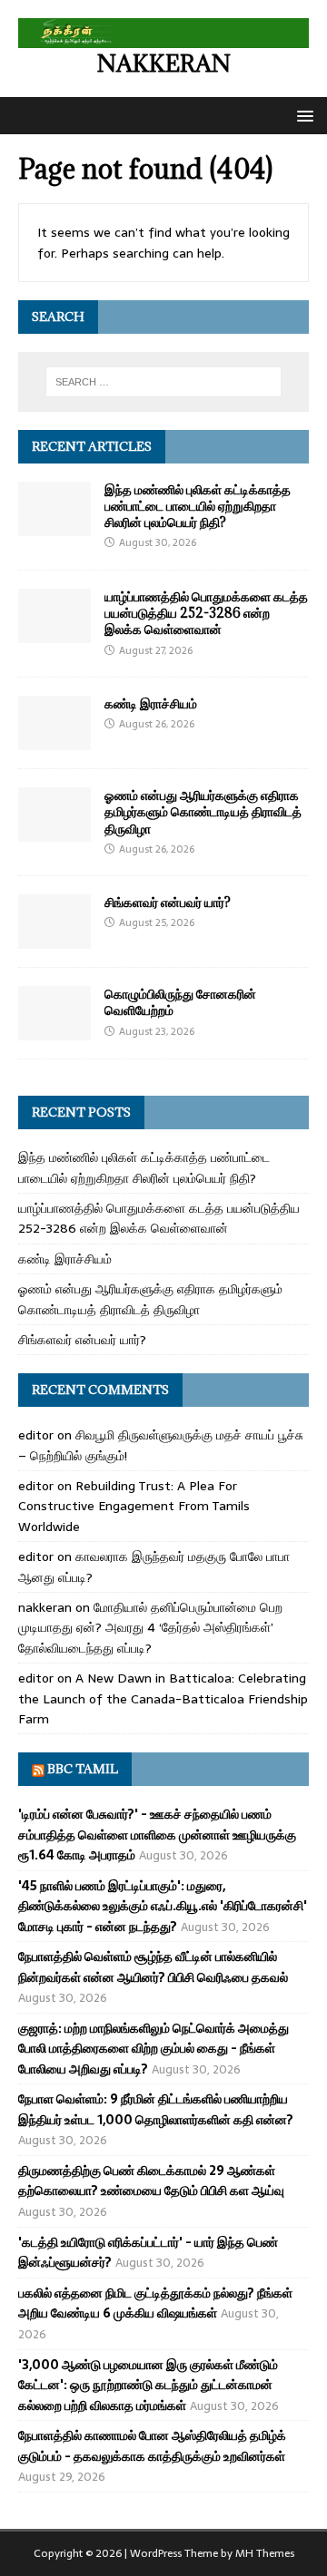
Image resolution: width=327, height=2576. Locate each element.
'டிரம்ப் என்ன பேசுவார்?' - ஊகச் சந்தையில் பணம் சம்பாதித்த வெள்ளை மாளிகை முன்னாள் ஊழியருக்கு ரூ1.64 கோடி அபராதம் (157, 1834)
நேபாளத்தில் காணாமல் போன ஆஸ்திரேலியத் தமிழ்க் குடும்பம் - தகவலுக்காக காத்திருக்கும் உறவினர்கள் (152, 2445)
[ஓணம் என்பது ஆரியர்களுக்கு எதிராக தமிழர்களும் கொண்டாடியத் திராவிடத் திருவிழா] (54, 832)
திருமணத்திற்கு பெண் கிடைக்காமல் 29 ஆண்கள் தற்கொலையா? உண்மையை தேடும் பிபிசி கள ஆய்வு (151, 2181)
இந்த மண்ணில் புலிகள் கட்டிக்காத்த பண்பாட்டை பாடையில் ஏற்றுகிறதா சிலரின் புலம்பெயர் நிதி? (198, 506)
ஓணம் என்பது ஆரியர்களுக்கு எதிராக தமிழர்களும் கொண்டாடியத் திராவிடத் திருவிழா (203, 811)
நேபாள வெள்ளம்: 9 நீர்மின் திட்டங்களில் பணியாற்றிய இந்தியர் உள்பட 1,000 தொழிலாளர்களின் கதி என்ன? (156, 2109)
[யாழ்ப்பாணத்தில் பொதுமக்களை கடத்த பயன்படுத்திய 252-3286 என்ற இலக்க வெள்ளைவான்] (54, 633)
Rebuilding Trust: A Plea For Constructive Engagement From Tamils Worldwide (134, 1506)
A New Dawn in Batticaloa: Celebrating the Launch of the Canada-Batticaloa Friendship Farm (163, 1698)
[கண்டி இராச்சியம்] (54, 740)
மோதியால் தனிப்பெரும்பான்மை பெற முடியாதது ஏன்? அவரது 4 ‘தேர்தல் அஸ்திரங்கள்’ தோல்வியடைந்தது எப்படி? (150, 1628)
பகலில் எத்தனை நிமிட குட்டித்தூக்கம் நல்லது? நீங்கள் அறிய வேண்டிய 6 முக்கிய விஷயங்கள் (155, 2303)
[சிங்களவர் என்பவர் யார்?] (54, 939)
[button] (302, 115)
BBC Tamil (83, 1769)
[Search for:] (163, 382)
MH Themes (265, 2553)
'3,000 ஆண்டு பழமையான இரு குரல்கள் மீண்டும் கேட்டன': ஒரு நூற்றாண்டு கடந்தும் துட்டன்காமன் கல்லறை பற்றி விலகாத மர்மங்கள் (148, 2385)
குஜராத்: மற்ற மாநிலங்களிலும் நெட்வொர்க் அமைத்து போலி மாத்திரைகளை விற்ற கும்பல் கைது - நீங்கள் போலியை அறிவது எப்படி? (154, 2049)
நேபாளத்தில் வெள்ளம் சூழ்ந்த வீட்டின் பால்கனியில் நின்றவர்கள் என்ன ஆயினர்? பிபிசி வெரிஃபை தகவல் (153, 1966)
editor (36, 1435)
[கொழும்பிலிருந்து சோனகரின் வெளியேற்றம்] (54, 1030)
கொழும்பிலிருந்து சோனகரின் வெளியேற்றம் (180, 1002)
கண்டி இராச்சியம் (151, 703)
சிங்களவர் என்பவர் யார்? (168, 902)
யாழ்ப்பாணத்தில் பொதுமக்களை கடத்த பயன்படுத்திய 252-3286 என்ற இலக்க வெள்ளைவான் (206, 613)
